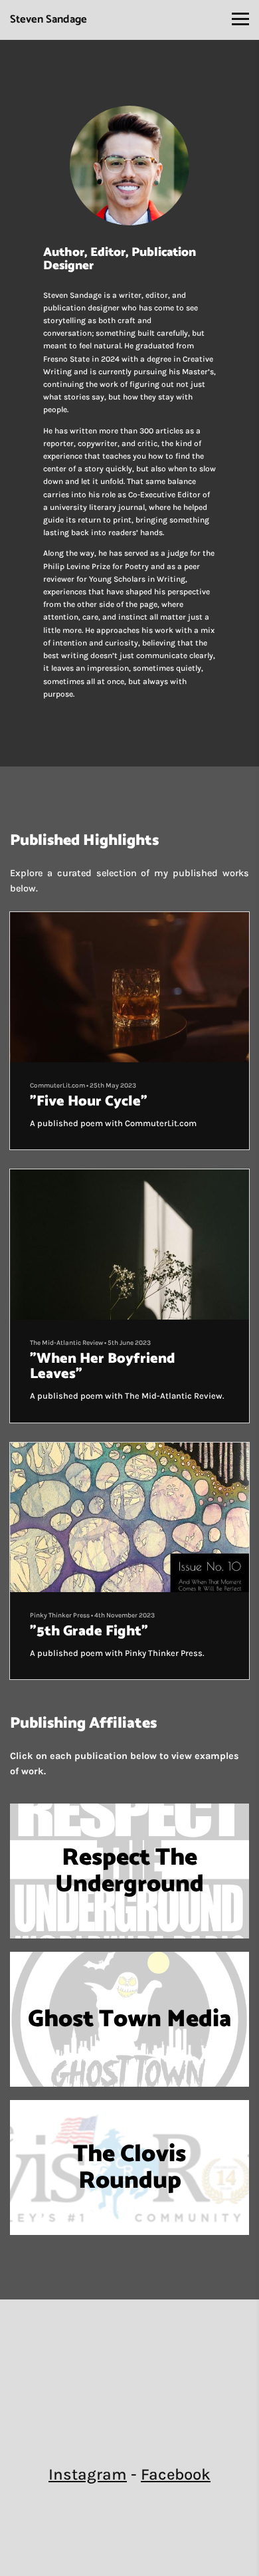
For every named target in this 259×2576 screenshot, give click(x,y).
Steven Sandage (48, 20)
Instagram (88, 2474)
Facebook (176, 2474)
